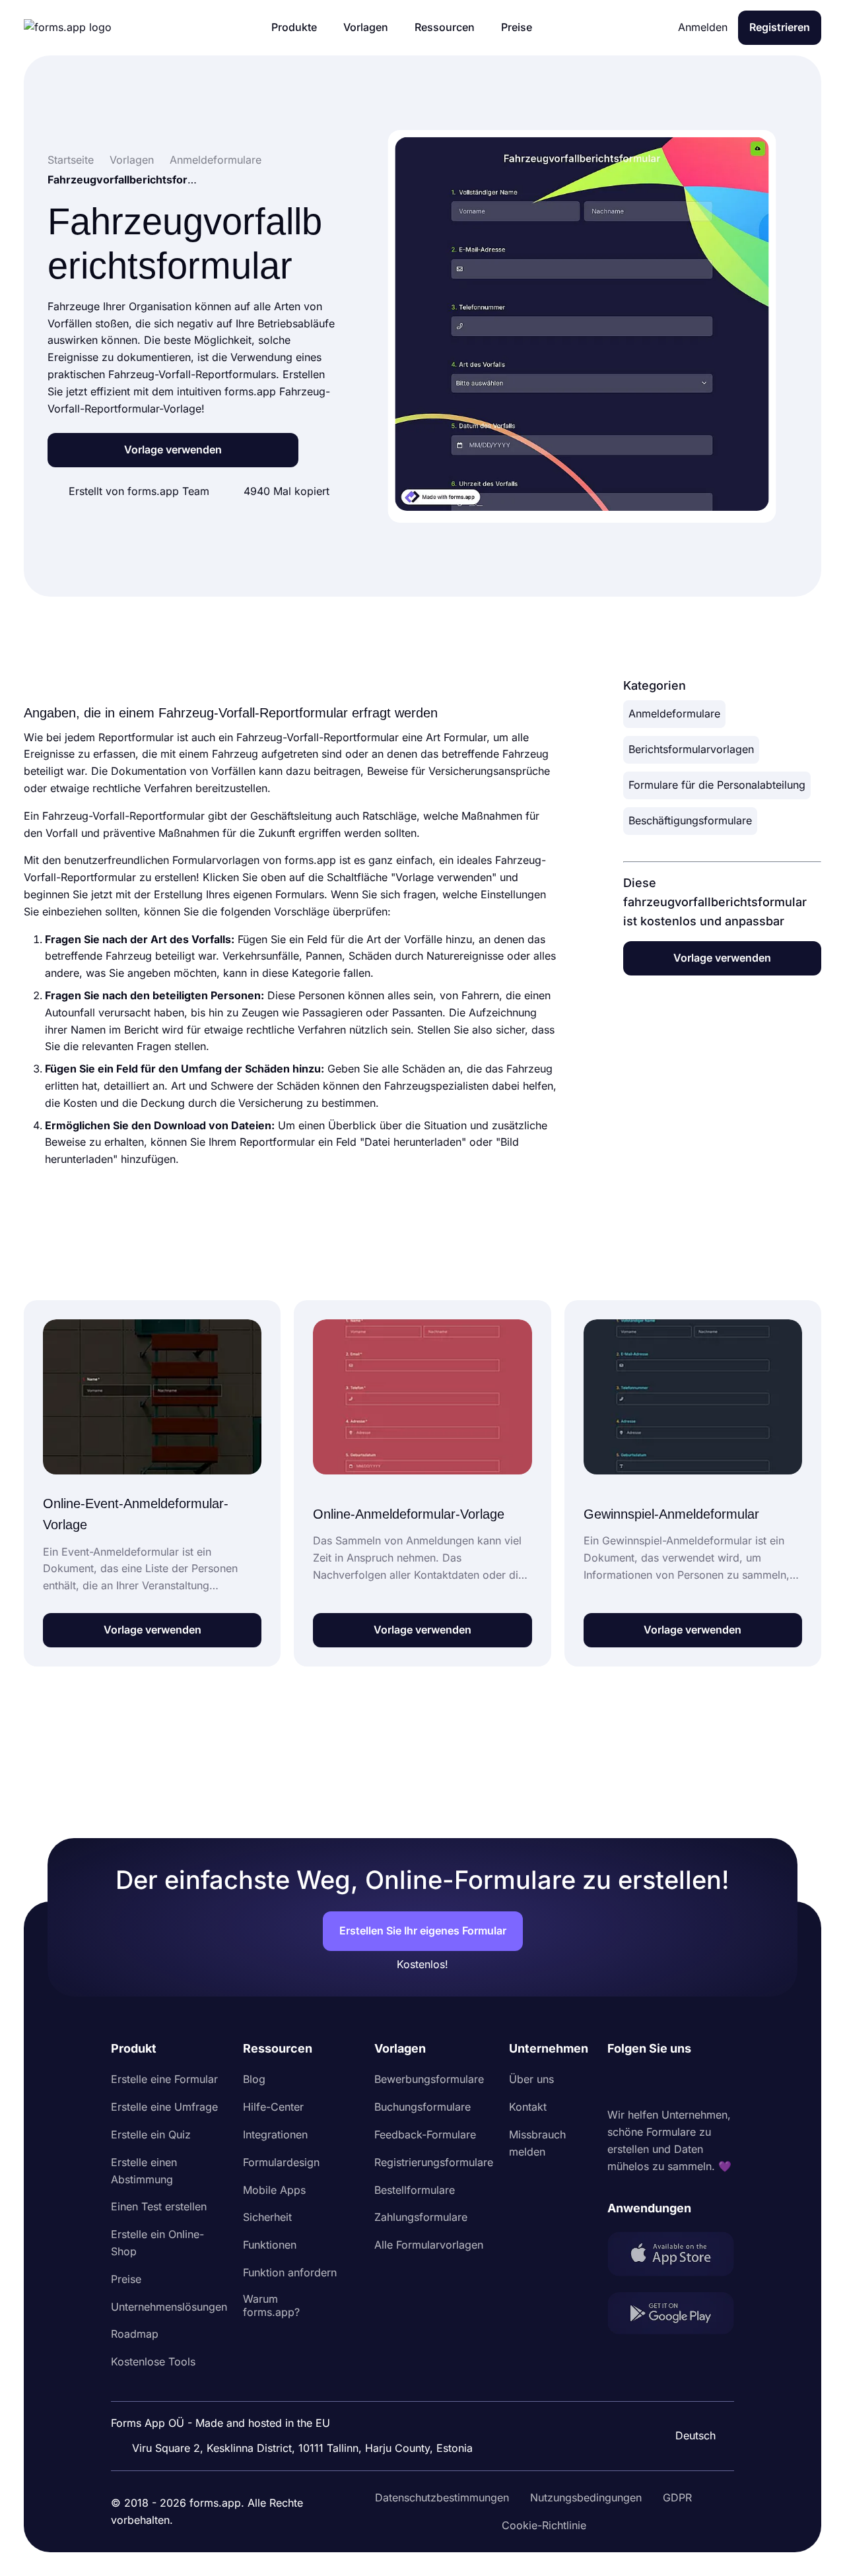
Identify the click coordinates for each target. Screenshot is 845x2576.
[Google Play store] (671, 2316)
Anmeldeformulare (674, 713)
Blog (254, 2079)
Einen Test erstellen (159, 2206)
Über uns (531, 2079)
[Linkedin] (618, 2082)
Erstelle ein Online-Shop (157, 2243)
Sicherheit (267, 2217)
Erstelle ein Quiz (151, 2134)
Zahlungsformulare (421, 2217)
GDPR (677, 2497)
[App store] (671, 2257)
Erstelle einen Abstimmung (144, 2171)
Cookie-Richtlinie (544, 2525)
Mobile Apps (274, 2190)
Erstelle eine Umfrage (164, 2107)
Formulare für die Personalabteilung (717, 785)
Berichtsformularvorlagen (691, 749)
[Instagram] (647, 2082)
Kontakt (528, 2107)
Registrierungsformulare (434, 2162)
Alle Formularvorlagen (429, 2245)
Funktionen (270, 2245)
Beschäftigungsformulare (690, 820)
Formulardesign (281, 2162)
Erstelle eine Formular (164, 2079)
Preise (126, 2279)
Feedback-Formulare (425, 2134)
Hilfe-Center (273, 2107)
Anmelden (703, 27)
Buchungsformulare (422, 2107)
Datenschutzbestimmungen (442, 2497)
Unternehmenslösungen (169, 2307)
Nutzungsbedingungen (586, 2497)
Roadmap (135, 2334)
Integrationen (275, 2134)
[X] (676, 2082)
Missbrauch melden (537, 2143)
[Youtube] (705, 2082)
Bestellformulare (415, 2190)
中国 (689, 2400)
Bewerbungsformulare (429, 2079)
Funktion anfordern (290, 2272)
